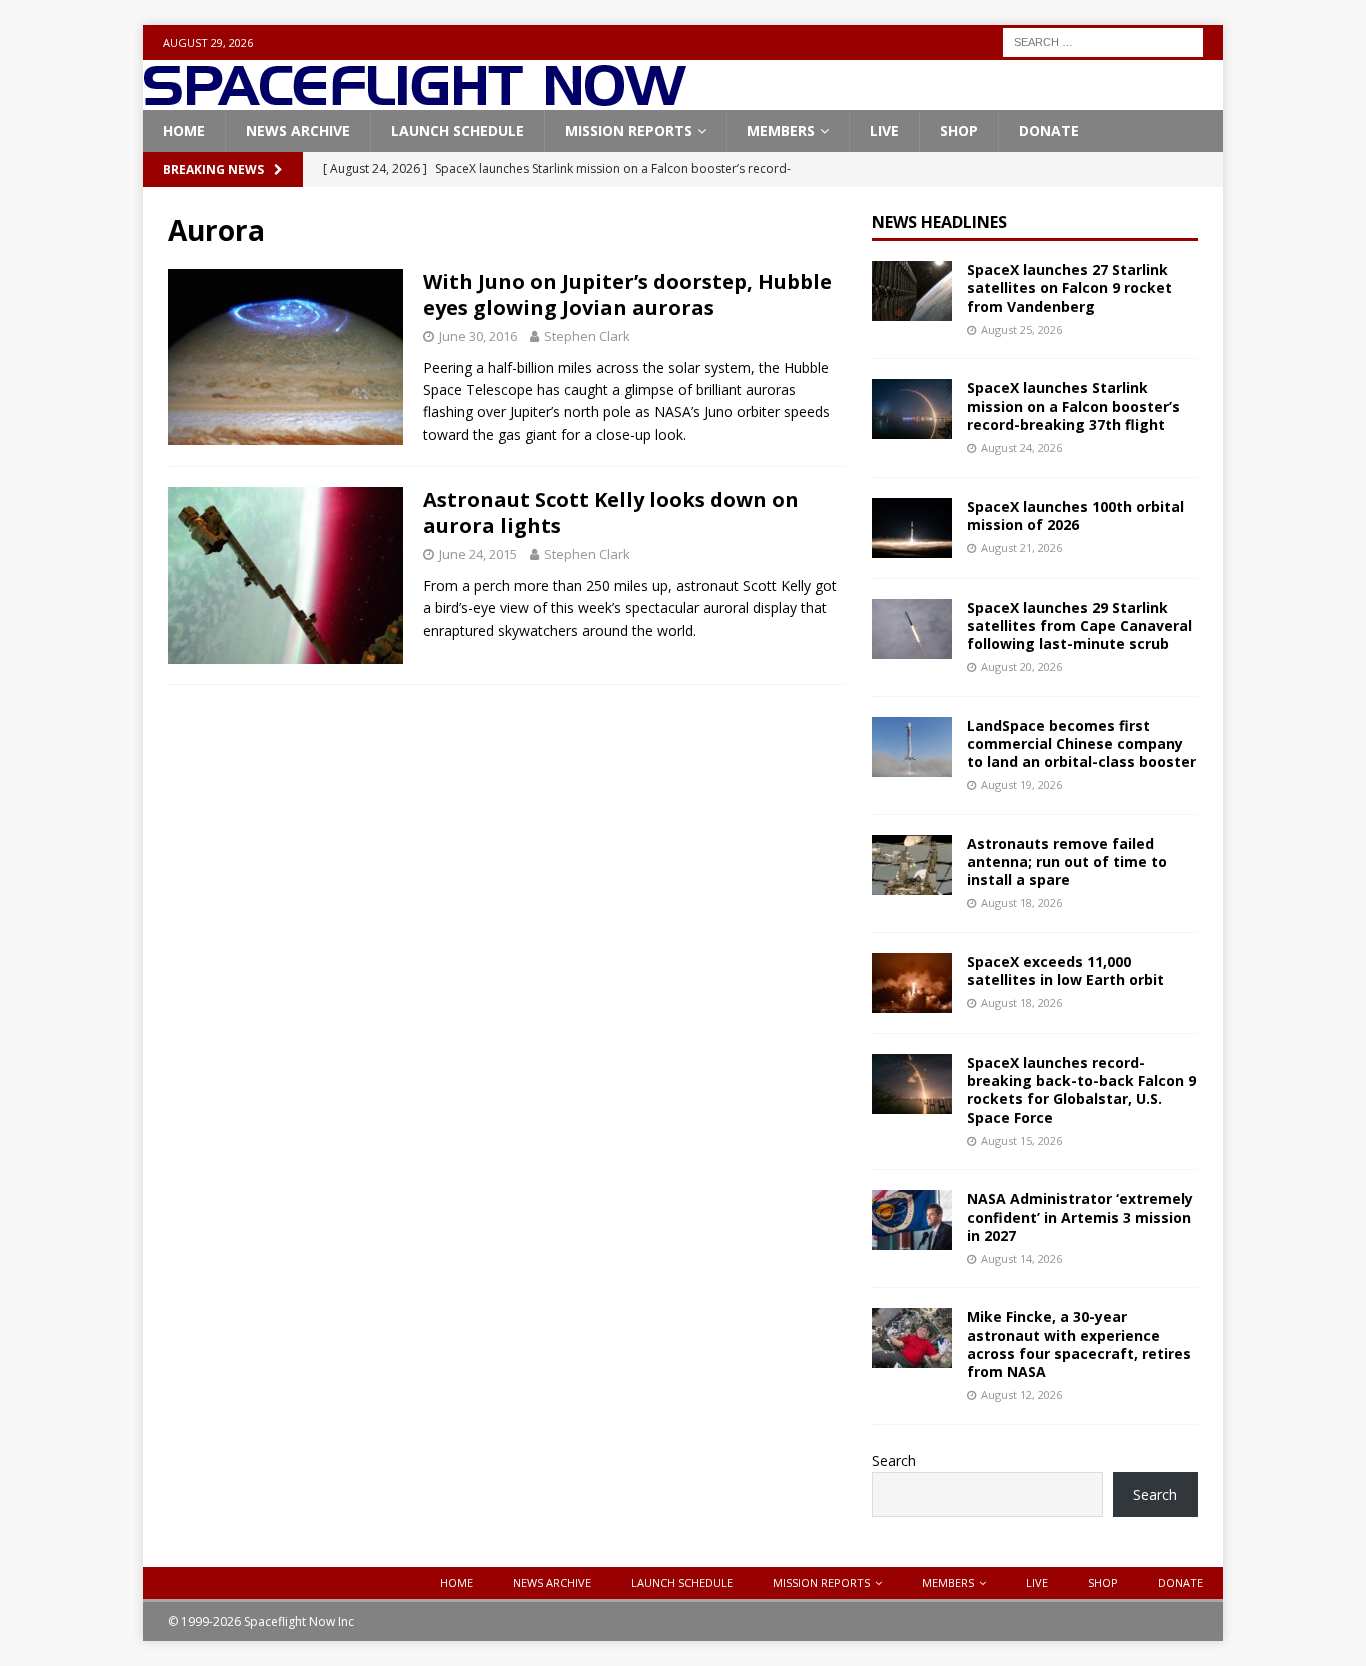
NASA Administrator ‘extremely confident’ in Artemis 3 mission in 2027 (1080, 1216)
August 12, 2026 (1021, 1394)
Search (894, 1460)
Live (884, 130)
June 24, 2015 (478, 554)
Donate (1049, 130)
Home (184, 130)
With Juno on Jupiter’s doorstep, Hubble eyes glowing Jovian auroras (627, 294)
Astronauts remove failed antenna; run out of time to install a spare (1067, 861)
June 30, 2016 (478, 336)
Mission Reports (628, 130)
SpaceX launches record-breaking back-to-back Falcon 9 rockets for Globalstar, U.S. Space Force (1081, 1090)
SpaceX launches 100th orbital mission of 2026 (1075, 515)
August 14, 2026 (1021, 1258)
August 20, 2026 (1021, 666)
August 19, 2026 (1021, 784)
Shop (959, 130)
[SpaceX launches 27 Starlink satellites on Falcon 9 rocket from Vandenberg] (912, 291)
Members (781, 130)
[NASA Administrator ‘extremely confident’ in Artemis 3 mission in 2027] (912, 1220)
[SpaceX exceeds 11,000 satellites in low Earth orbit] (912, 983)
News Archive (298, 130)
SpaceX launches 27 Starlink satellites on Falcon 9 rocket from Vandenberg (1069, 287)
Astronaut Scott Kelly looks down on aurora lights (611, 512)
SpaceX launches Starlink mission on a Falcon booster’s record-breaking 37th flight (1073, 405)
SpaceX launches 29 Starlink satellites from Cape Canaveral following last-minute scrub (1079, 625)
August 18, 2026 (1021, 902)
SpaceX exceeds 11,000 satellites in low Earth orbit (1065, 970)
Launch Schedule (457, 130)
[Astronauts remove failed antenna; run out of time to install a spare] (912, 865)
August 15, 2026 (1021, 1140)
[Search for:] (1103, 40)
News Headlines (939, 222)
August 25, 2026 (1021, 329)
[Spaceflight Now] (414, 98)
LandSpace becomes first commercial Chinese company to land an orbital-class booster (1081, 743)
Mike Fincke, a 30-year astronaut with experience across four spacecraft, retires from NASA (1079, 1344)
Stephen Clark (587, 336)
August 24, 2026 (1021, 447)
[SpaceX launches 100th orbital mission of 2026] (912, 528)
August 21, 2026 (1021, 547)
